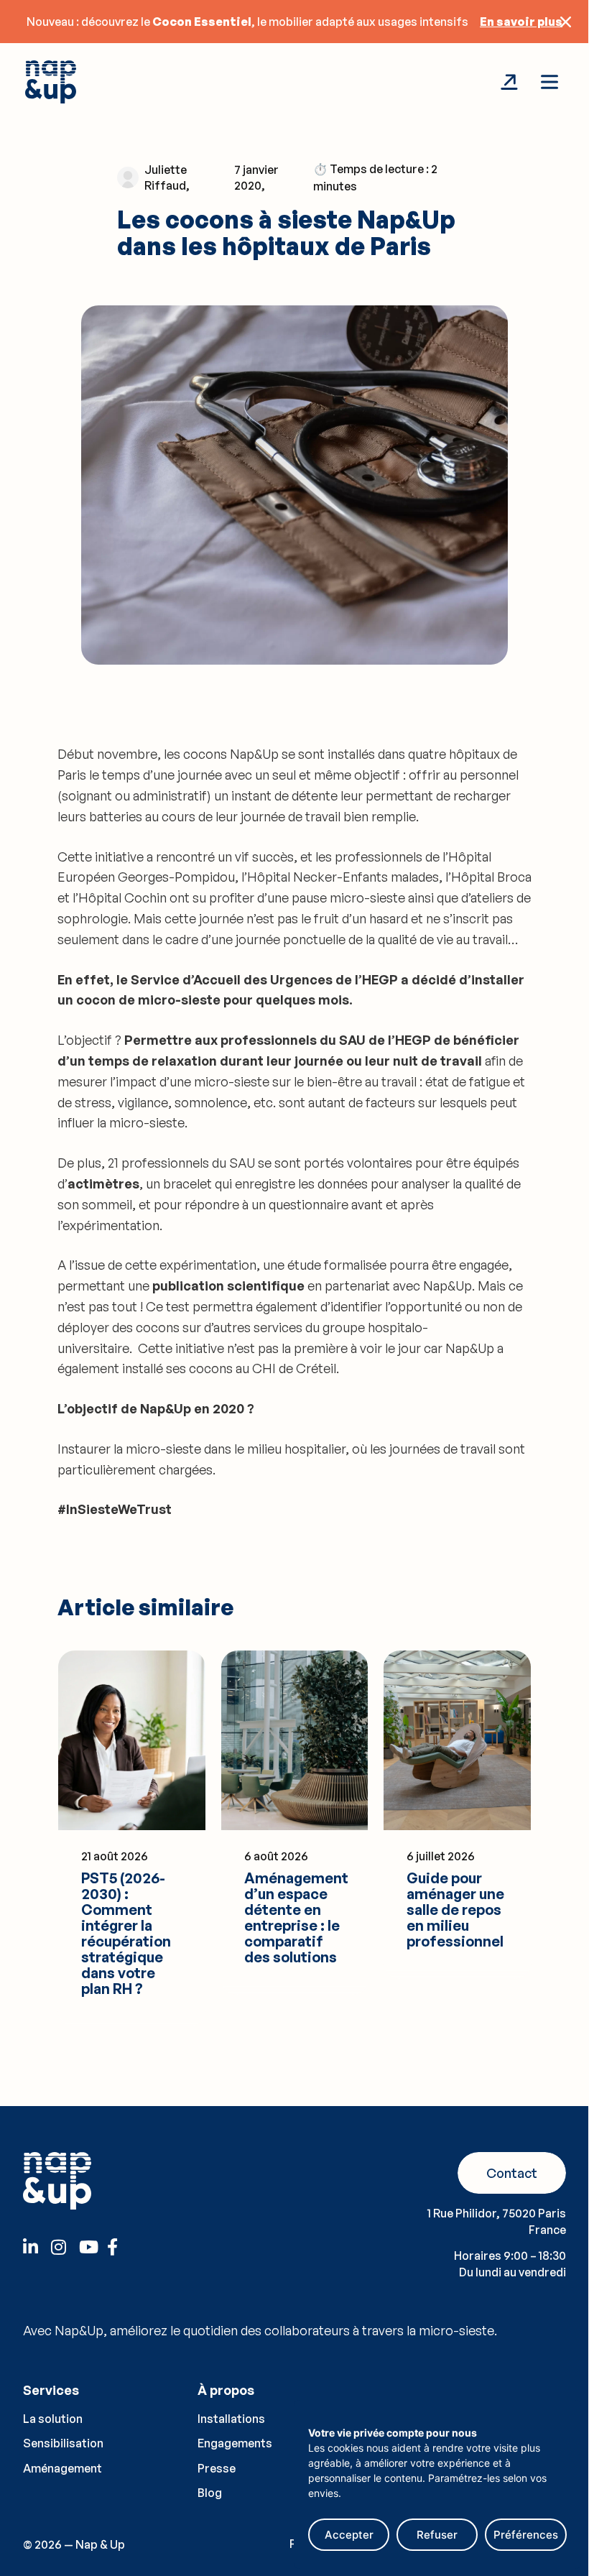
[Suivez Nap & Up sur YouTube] (92, 2247)
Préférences (526, 2535)
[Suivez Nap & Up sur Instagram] (64, 2247)
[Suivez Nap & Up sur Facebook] (120, 2247)
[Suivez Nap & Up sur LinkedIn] (36, 2247)
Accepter (349, 2535)
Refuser (437, 2535)
